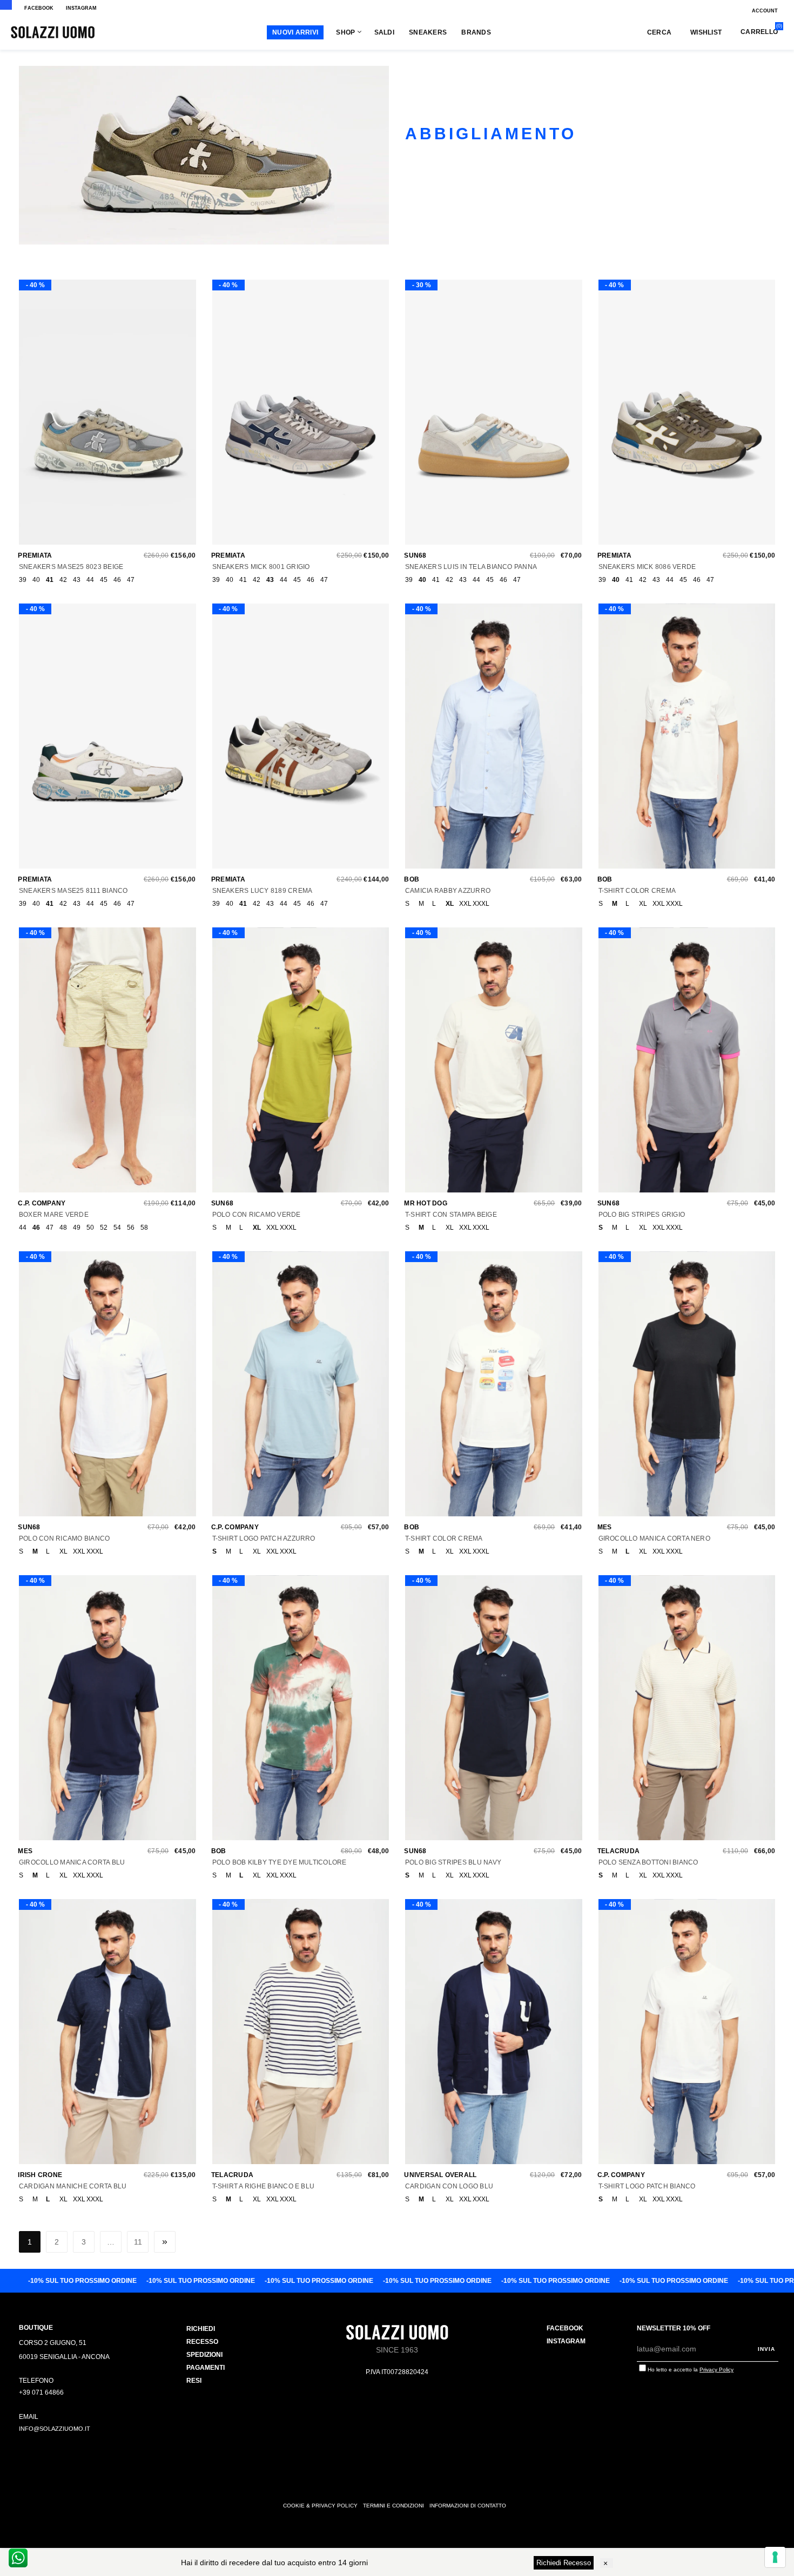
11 (138, 2242)
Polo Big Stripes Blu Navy (453, 1862)
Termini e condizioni (393, 2506)
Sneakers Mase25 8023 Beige (71, 567)
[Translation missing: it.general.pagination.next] (165, 2242)
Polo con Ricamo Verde (257, 1215)
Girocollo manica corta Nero (654, 1538)
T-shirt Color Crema (637, 891)
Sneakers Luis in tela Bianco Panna (471, 567)
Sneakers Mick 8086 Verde (647, 567)
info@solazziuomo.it (55, 2429)
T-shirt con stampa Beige (451, 1215)
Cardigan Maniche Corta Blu (73, 2186)
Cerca (659, 32)
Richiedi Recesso (564, 2563)
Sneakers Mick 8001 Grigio (261, 567)
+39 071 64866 (41, 2392)
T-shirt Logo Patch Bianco (647, 2186)
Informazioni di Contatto (468, 2506)
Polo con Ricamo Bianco (64, 1538)
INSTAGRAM (81, 8)
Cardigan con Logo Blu (449, 2186)
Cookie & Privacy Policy (320, 2506)
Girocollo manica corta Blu (72, 1862)
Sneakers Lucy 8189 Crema (263, 891)
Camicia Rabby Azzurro (448, 891)
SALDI (384, 32)
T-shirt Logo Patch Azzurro (264, 1538)
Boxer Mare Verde (54, 1215)
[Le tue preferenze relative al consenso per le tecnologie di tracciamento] (775, 2557)
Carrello (759, 32)
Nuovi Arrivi (295, 32)
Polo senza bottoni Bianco (648, 1862)
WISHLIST (706, 32)
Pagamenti (206, 2368)
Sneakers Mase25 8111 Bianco (73, 891)
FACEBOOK (39, 8)
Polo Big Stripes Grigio (642, 1215)
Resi (194, 2381)
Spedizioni (204, 2355)
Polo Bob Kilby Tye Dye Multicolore (280, 1862)
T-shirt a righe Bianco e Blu (264, 2186)
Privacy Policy (716, 2370)
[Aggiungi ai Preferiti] (105, 417)
